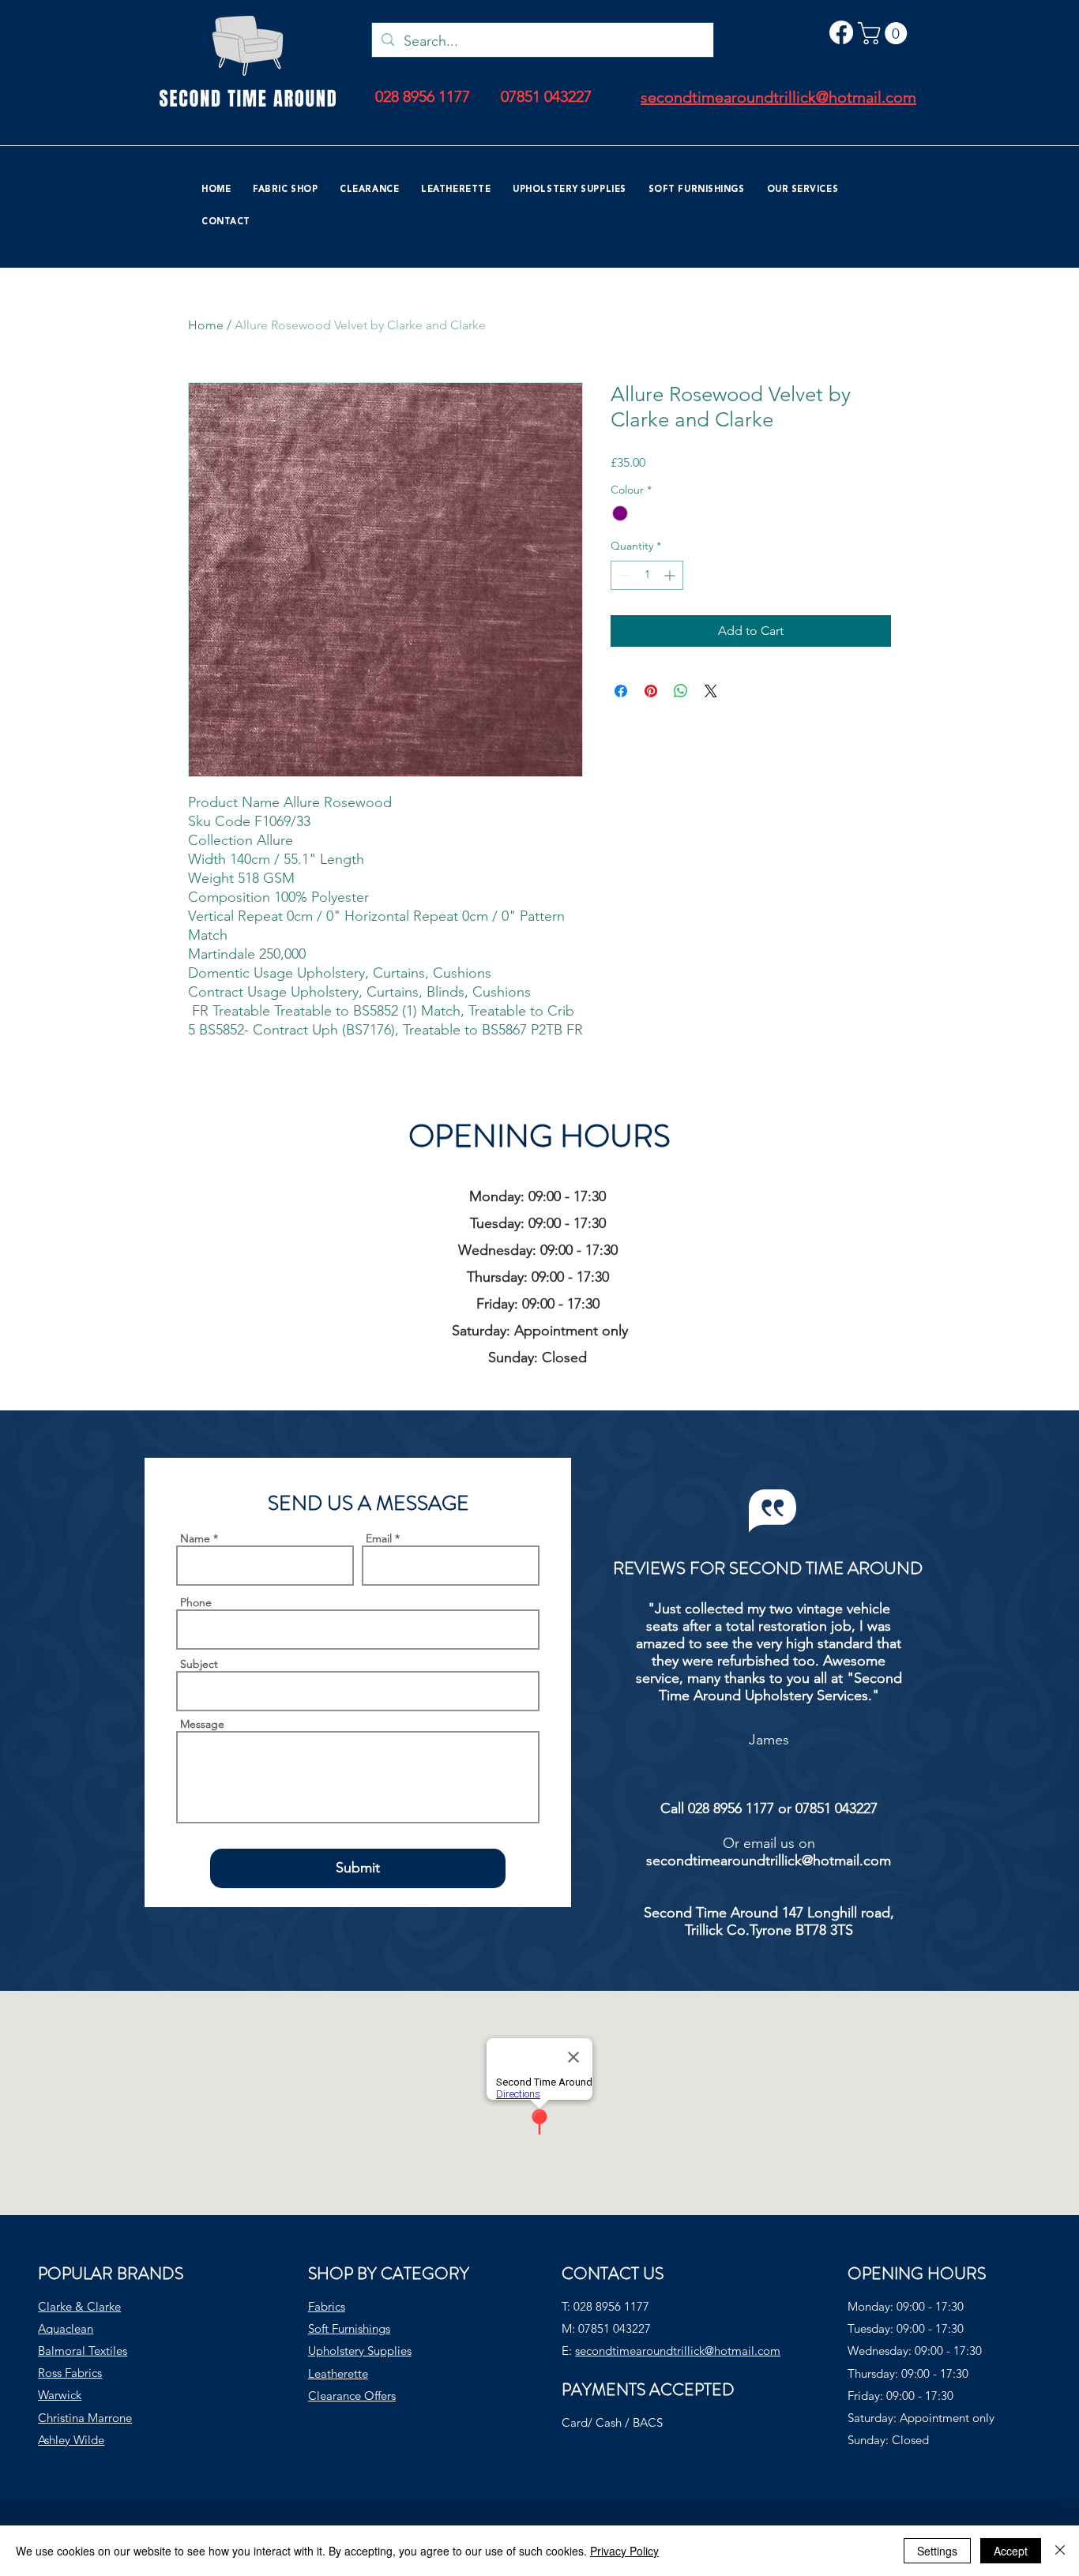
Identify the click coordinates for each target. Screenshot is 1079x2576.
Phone (196, 1602)
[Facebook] (841, 32)
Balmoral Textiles (83, 2351)
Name (195, 1538)
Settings (937, 2551)
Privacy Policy (624, 2551)
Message (202, 1724)
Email (379, 1538)
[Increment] (671, 575)
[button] (885, 33)
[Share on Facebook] (621, 691)
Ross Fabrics (70, 2373)
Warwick (60, 2395)
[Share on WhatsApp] (681, 691)
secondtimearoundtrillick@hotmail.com (769, 1861)
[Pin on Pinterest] (651, 691)
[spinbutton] (647, 575)
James (769, 1740)
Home (206, 325)
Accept (1011, 2551)
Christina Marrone (85, 2418)
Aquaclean (66, 2328)
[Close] (1060, 2551)
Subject (199, 1664)
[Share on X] (711, 691)
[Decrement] (623, 575)
